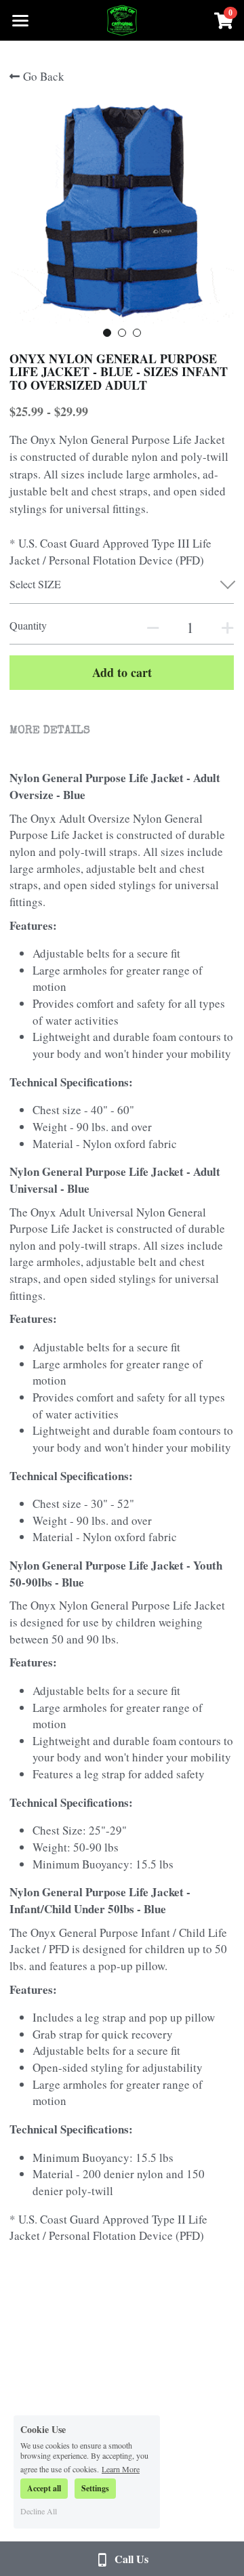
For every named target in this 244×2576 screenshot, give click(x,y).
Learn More (121, 2468)
